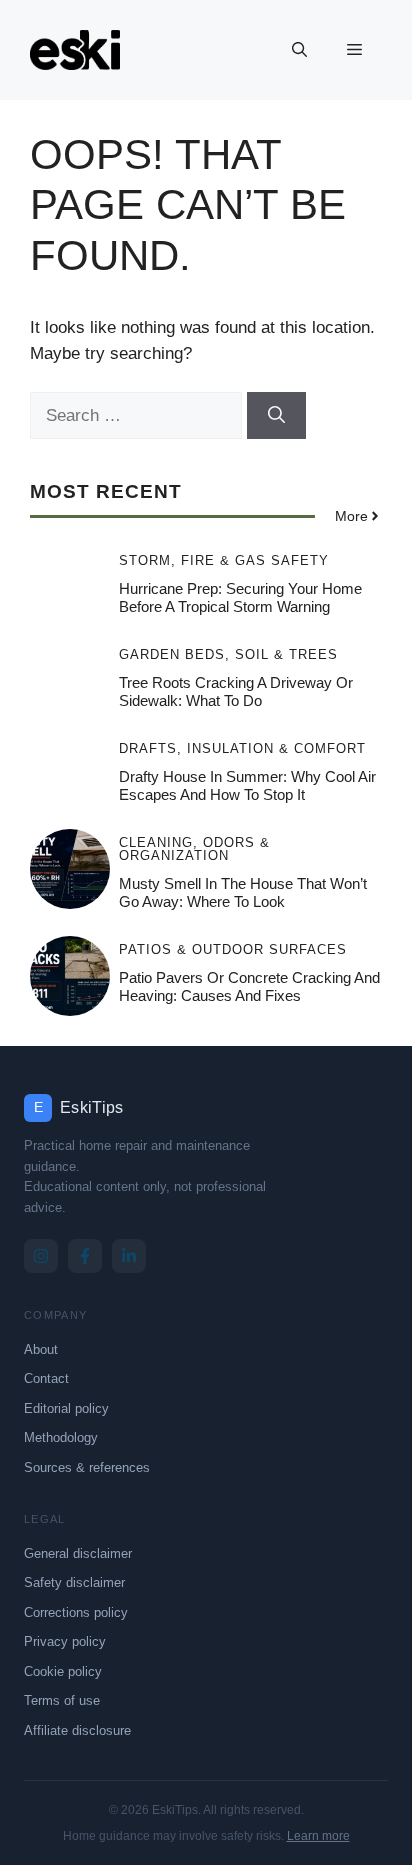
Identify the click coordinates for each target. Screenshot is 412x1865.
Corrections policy (76, 1612)
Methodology (61, 1437)
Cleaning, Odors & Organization (194, 849)
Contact (46, 1378)
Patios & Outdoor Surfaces (233, 949)
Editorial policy (66, 1408)
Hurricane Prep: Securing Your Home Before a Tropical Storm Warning (240, 597)
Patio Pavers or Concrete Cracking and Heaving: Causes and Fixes (249, 986)
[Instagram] (41, 1256)
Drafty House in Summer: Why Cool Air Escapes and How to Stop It (247, 785)
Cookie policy (63, 1671)
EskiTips (92, 1107)
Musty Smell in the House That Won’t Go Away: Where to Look (243, 892)
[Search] (276, 416)
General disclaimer (78, 1553)
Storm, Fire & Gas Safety (224, 560)
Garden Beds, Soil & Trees (228, 654)
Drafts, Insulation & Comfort (242, 748)
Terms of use (62, 1700)
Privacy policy (65, 1641)
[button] (299, 50)
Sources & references (87, 1467)
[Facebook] (85, 1256)
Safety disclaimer (74, 1582)
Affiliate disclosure (77, 1730)
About (41, 1349)
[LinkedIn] (129, 1256)
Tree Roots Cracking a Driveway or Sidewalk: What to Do (236, 691)
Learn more (318, 1836)
